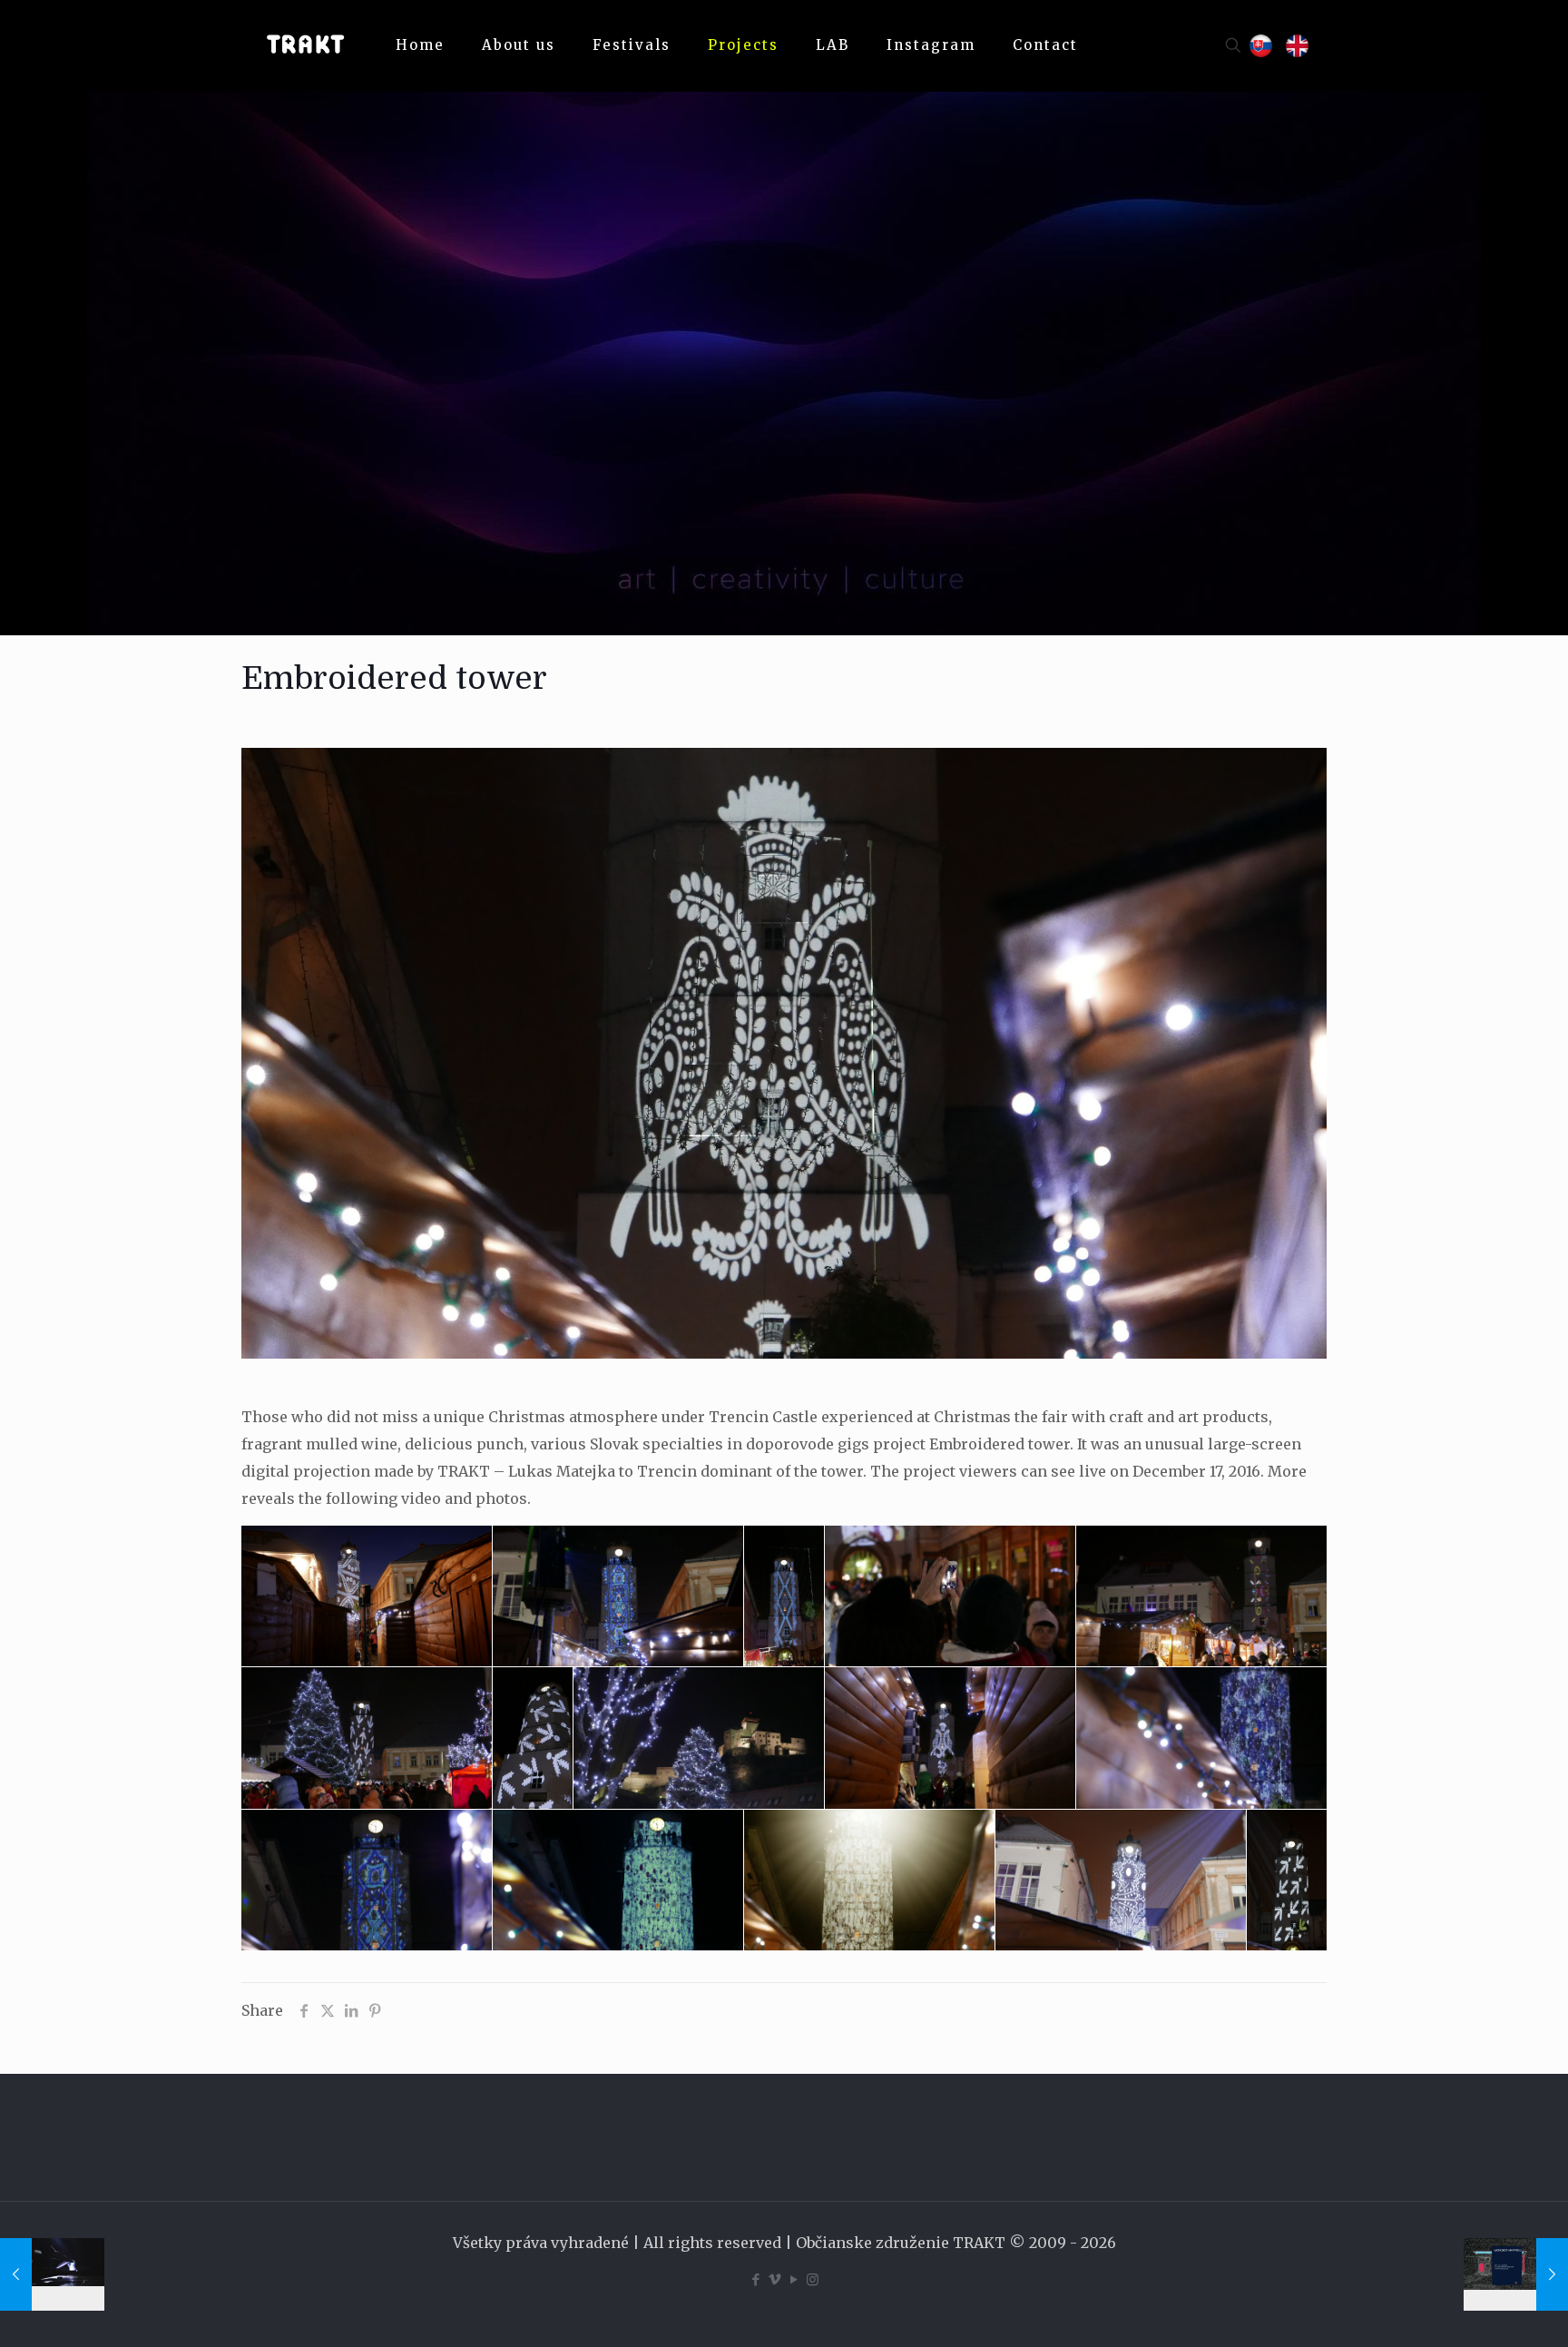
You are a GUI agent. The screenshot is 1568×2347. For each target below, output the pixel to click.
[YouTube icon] (794, 2279)
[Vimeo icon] (774, 2279)
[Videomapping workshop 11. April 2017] (1516, 2274)
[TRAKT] (305, 45)
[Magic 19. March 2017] (52, 2274)
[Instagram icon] (813, 2279)
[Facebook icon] (755, 2279)
